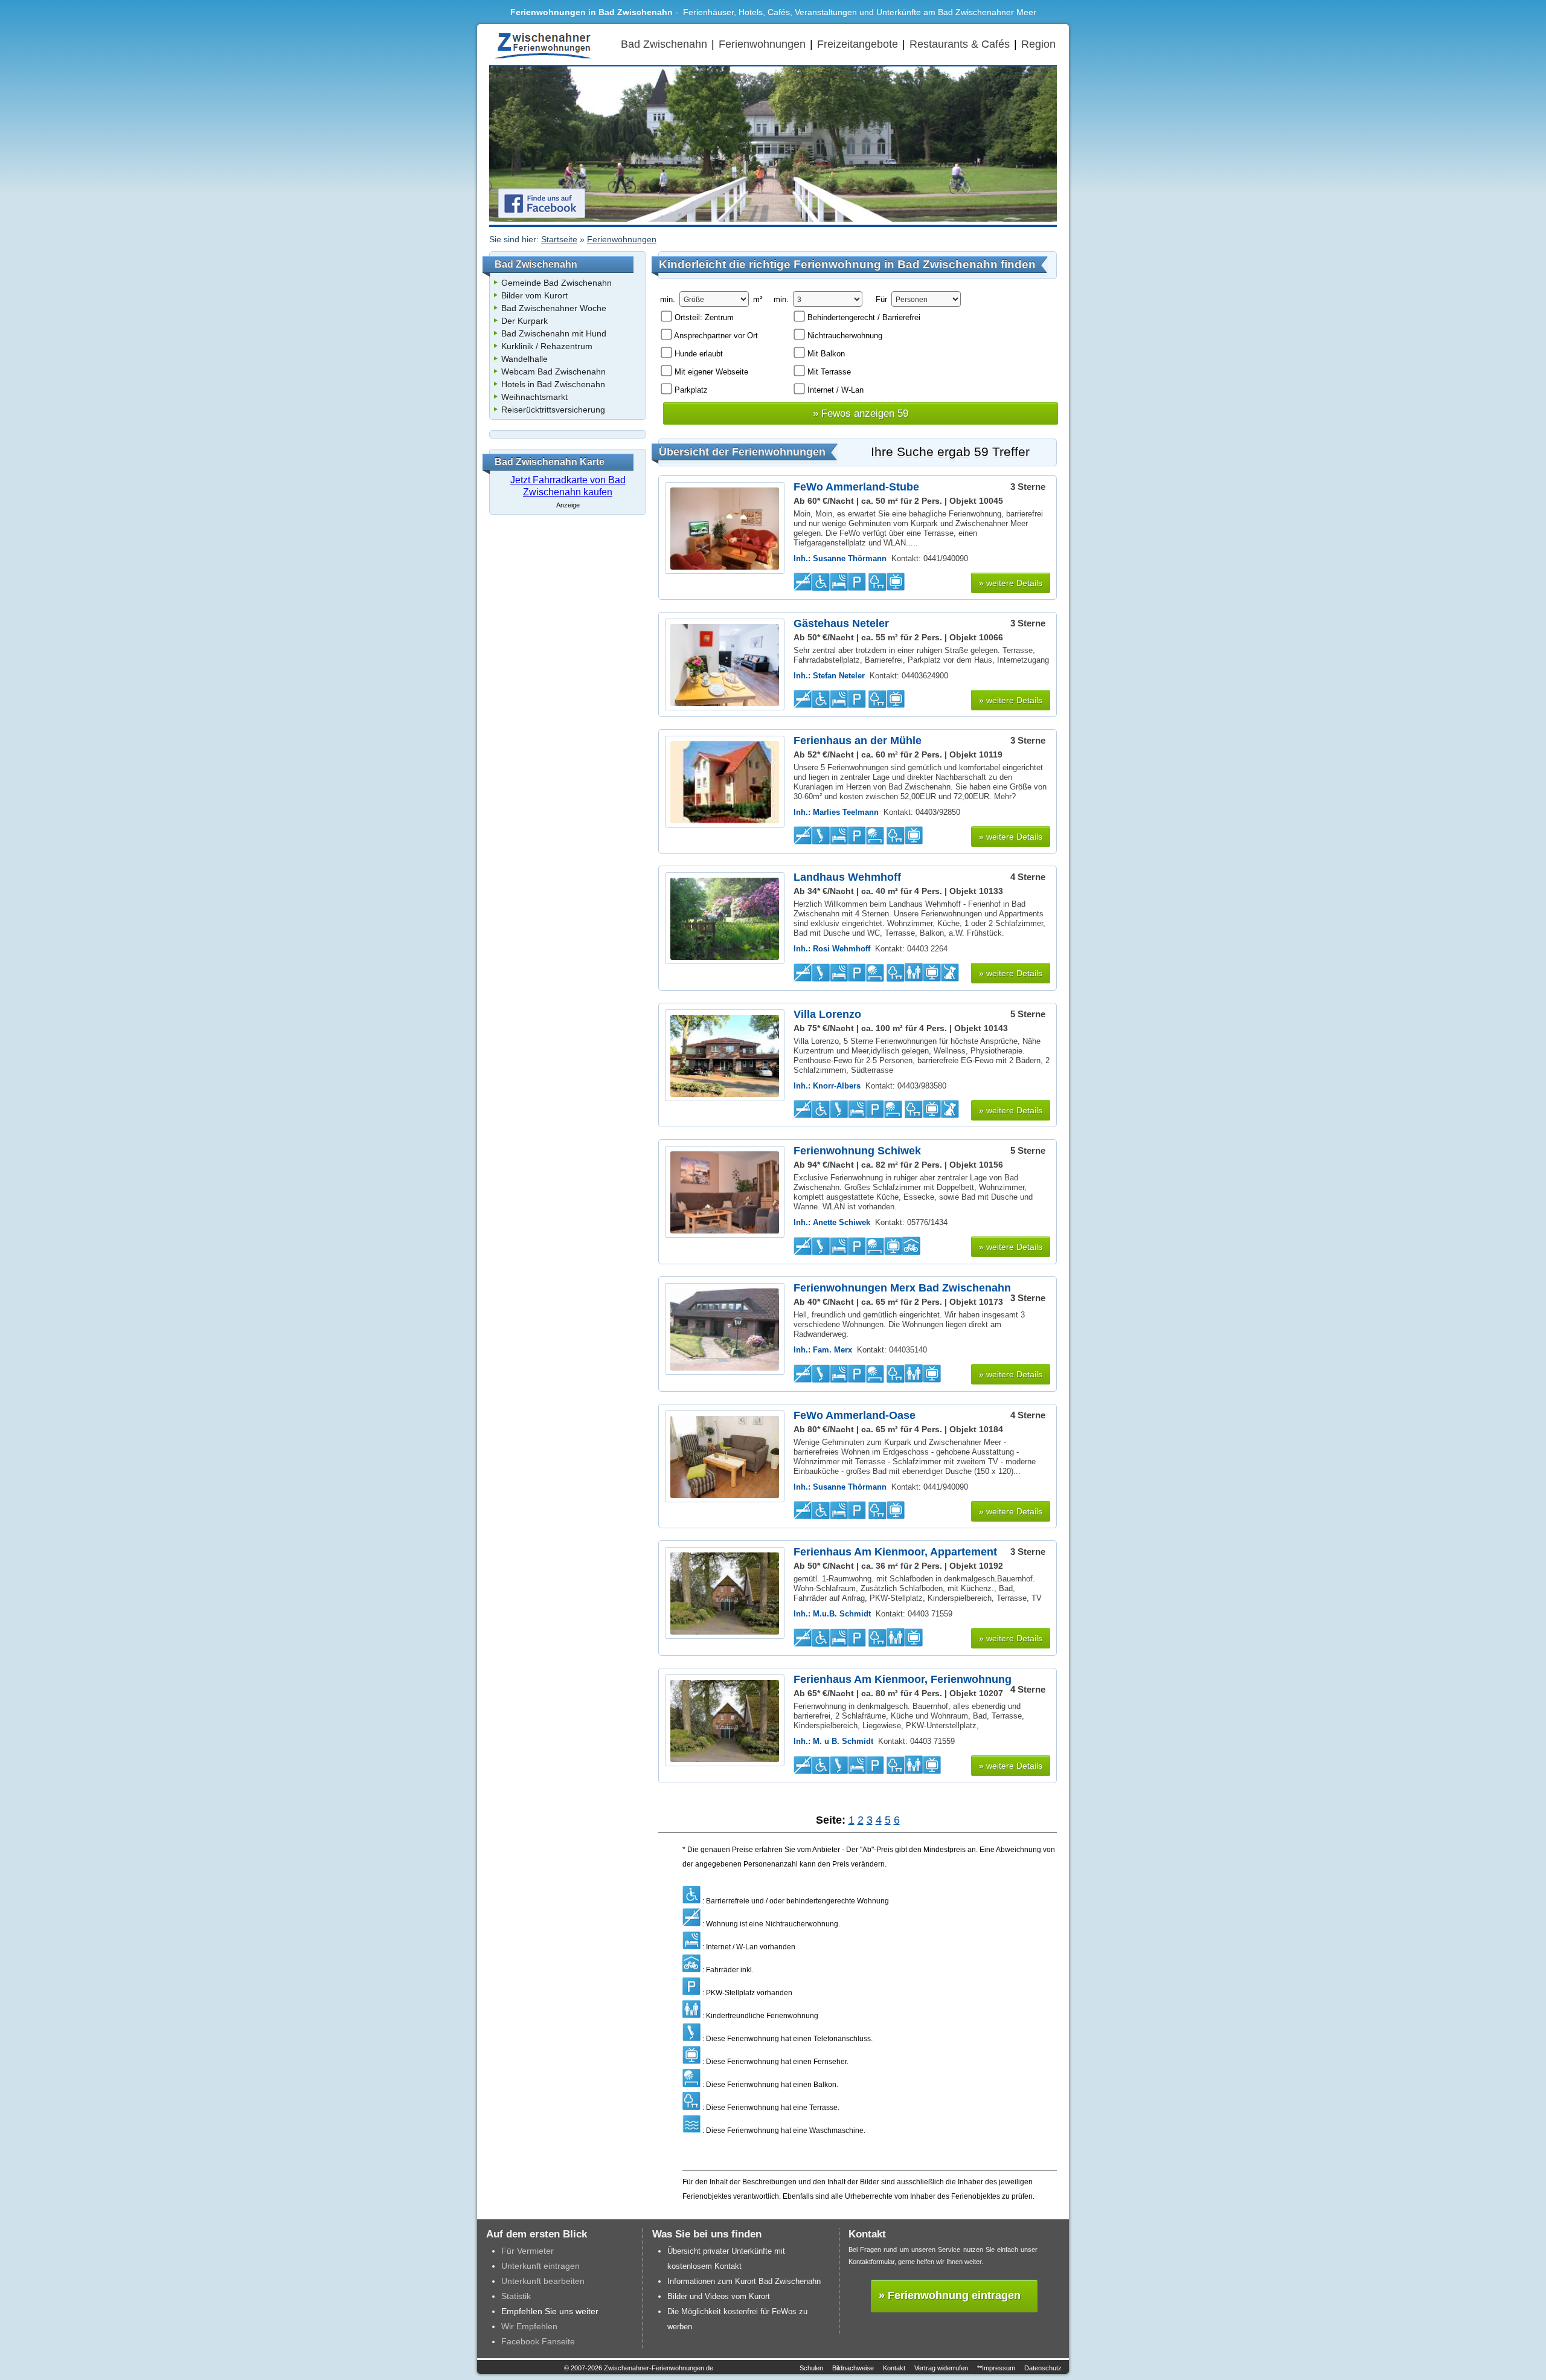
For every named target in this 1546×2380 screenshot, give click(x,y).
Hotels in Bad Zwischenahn (553, 384)
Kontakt (894, 2368)
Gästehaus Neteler (841, 623)
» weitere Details (1011, 583)
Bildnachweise (853, 2368)
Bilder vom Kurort (534, 295)
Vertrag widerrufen (941, 2368)
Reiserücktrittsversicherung (553, 410)
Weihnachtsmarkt (534, 397)
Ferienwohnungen (762, 44)
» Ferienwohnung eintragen (950, 2295)
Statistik (516, 2296)
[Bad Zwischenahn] (544, 59)
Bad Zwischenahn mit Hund (554, 333)
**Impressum (996, 2368)
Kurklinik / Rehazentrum (547, 346)
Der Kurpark (524, 321)
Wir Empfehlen (529, 2326)
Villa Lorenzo (827, 1014)
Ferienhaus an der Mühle (858, 740)
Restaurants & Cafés (960, 44)
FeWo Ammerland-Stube (856, 487)
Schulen (811, 2368)
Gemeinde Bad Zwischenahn (556, 283)
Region (1038, 44)
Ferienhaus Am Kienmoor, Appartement (895, 1552)
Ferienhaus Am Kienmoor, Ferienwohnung (903, 1679)
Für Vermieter (528, 2251)
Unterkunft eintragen (540, 2266)
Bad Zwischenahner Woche (554, 308)
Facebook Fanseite (538, 2341)
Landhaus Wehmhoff (847, 877)
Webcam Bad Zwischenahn (553, 371)
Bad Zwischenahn (664, 44)
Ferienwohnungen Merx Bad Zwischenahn (902, 1288)
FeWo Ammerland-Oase (855, 1415)
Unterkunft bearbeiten (543, 2281)
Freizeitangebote (858, 44)
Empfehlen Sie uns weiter (550, 2311)
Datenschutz (1043, 2368)
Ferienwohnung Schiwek (857, 1150)
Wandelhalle (524, 359)
